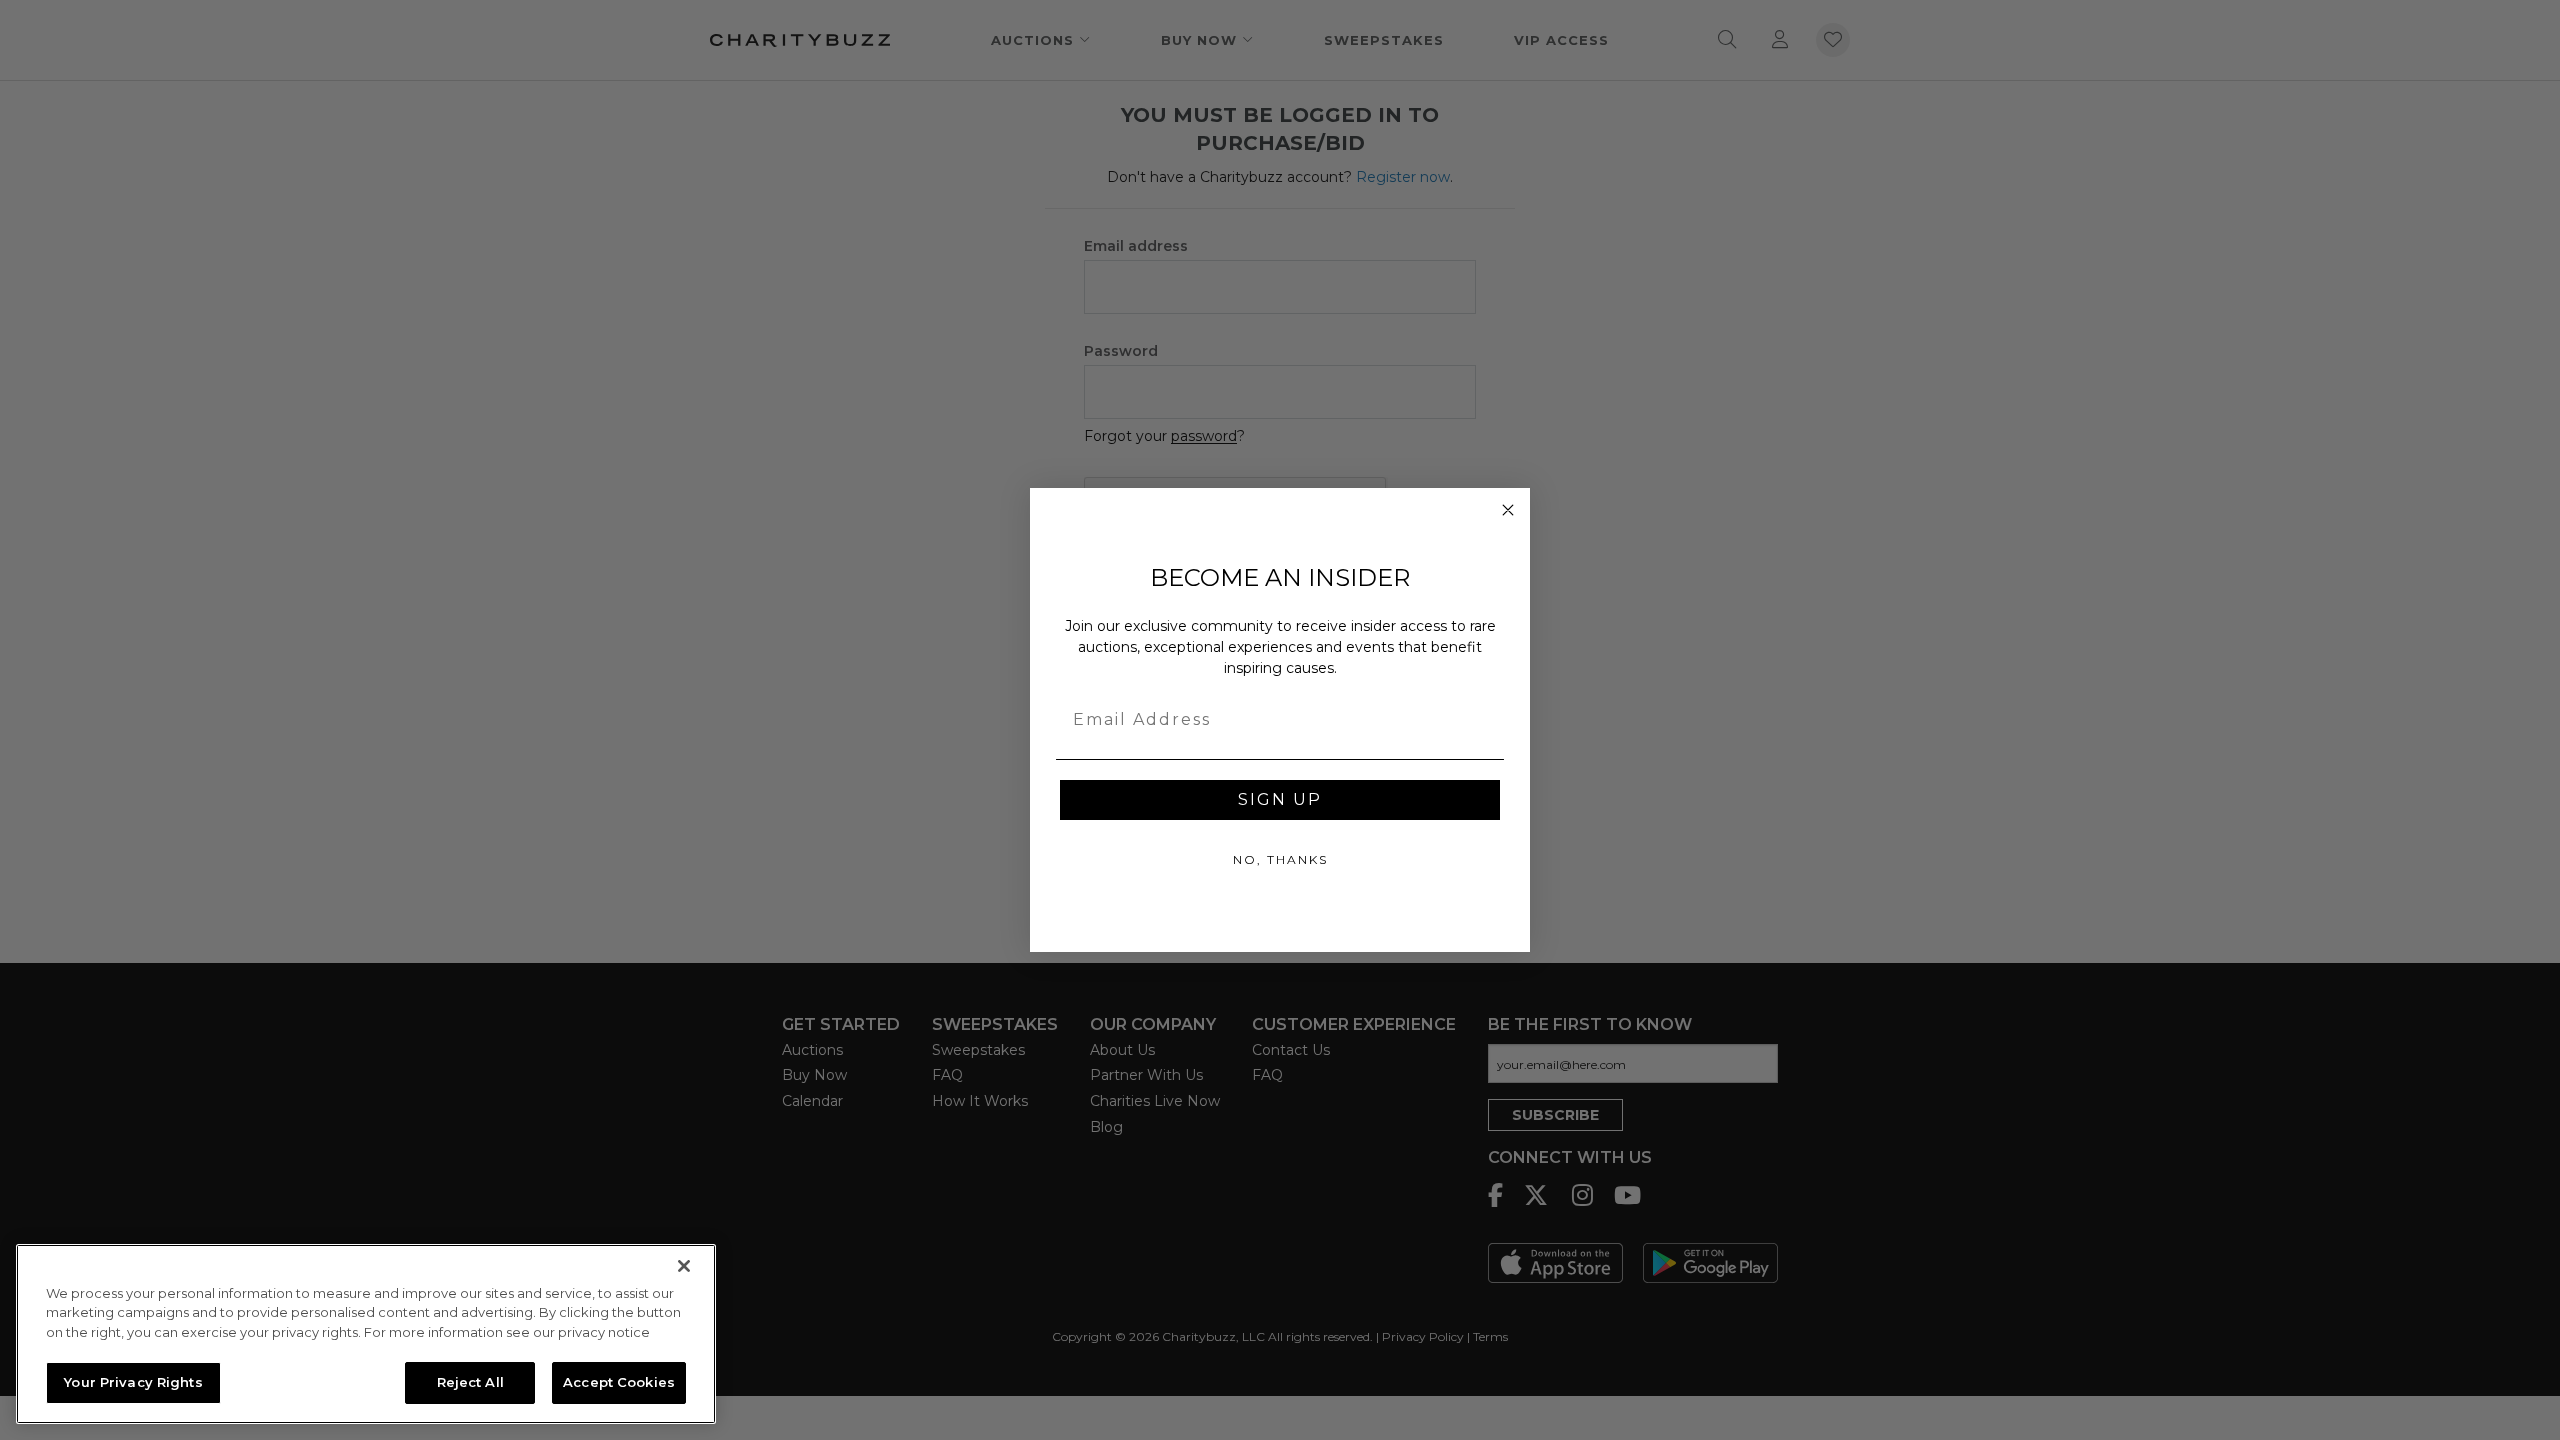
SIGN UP (1280, 799)
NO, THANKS (1280, 859)
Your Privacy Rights (133, 1382)
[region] (366, 1334)
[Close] (684, 1266)
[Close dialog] (1508, 510)
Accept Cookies (619, 1382)
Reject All (470, 1382)
